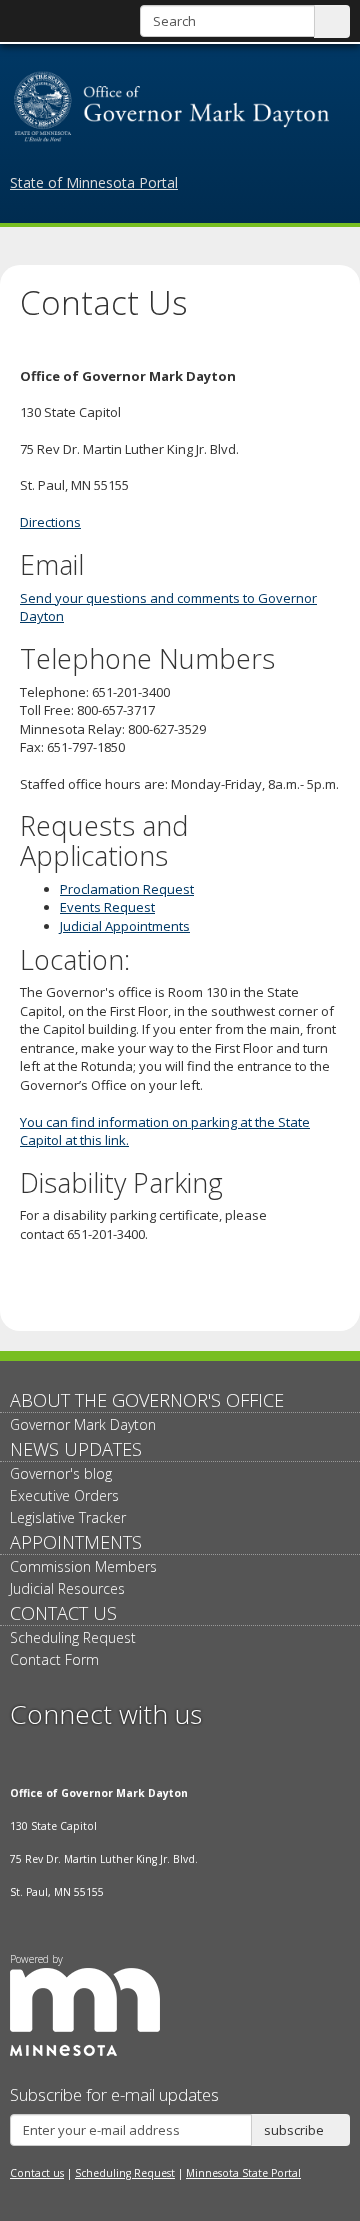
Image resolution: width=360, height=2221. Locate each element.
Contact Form (54, 1659)
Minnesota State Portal (243, 2173)
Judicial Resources (67, 1588)
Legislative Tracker (68, 1517)
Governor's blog (61, 1473)
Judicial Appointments (125, 926)
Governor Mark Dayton (83, 1424)
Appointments (76, 1542)
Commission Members (83, 1566)
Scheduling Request (73, 1637)
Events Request (107, 907)
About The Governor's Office (147, 1400)
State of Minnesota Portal (94, 182)
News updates (76, 1449)
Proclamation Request (127, 889)
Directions (50, 522)
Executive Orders (64, 1495)
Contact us (37, 2173)
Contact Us (63, 1613)
